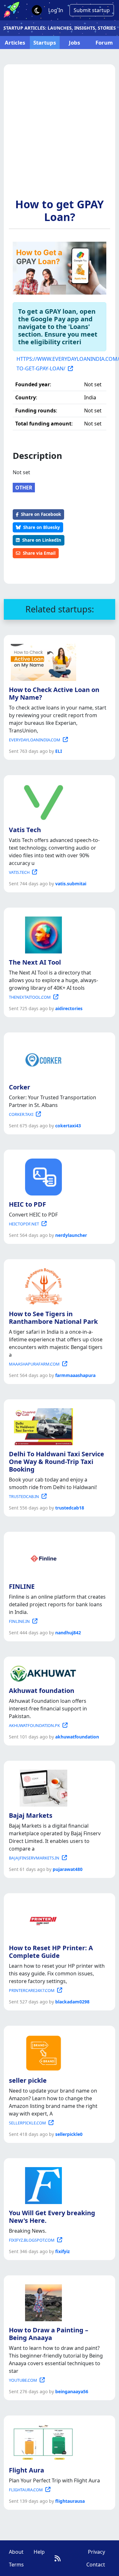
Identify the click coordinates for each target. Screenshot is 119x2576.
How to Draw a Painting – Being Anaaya (49, 2334)
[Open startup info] (42, 661)
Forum (104, 43)
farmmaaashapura (75, 1375)
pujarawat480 (68, 1869)
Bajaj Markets (31, 1815)
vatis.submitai (71, 884)
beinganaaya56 (72, 2391)
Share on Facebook (41, 514)
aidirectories (69, 1008)
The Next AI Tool (35, 962)
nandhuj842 (68, 1633)
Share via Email (39, 553)
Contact (96, 2565)
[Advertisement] (60, 135)
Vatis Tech (25, 830)
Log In (56, 10)
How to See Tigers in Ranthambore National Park (53, 1318)
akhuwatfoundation (77, 1737)
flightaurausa (70, 2501)
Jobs (74, 43)
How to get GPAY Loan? (60, 211)
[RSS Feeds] (58, 2558)
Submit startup (92, 10)
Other (24, 488)
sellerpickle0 (69, 2134)
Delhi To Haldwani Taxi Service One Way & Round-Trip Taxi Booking (56, 1462)
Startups (45, 43)
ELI (59, 751)
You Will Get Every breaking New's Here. (52, 2217)
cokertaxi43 (68, 1126)
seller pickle (28, 2080)
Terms (16, 2565)
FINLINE (22, 1586)
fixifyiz (63, 2251)
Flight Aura (26, 2470)
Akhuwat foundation (42, 1691)
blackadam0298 (72, 2002)
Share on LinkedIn (42, 540)
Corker (20, 1087)
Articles (15, 43)
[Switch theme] (37, 10)
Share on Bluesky (42, 527)
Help (39, 2552)
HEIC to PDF (27, 1204)
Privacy (96, 2552)
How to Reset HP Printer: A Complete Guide (51, 1952)
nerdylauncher (71, 1235)
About (16, 2552)
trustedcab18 (70, 1508)
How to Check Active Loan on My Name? (54, 693)
